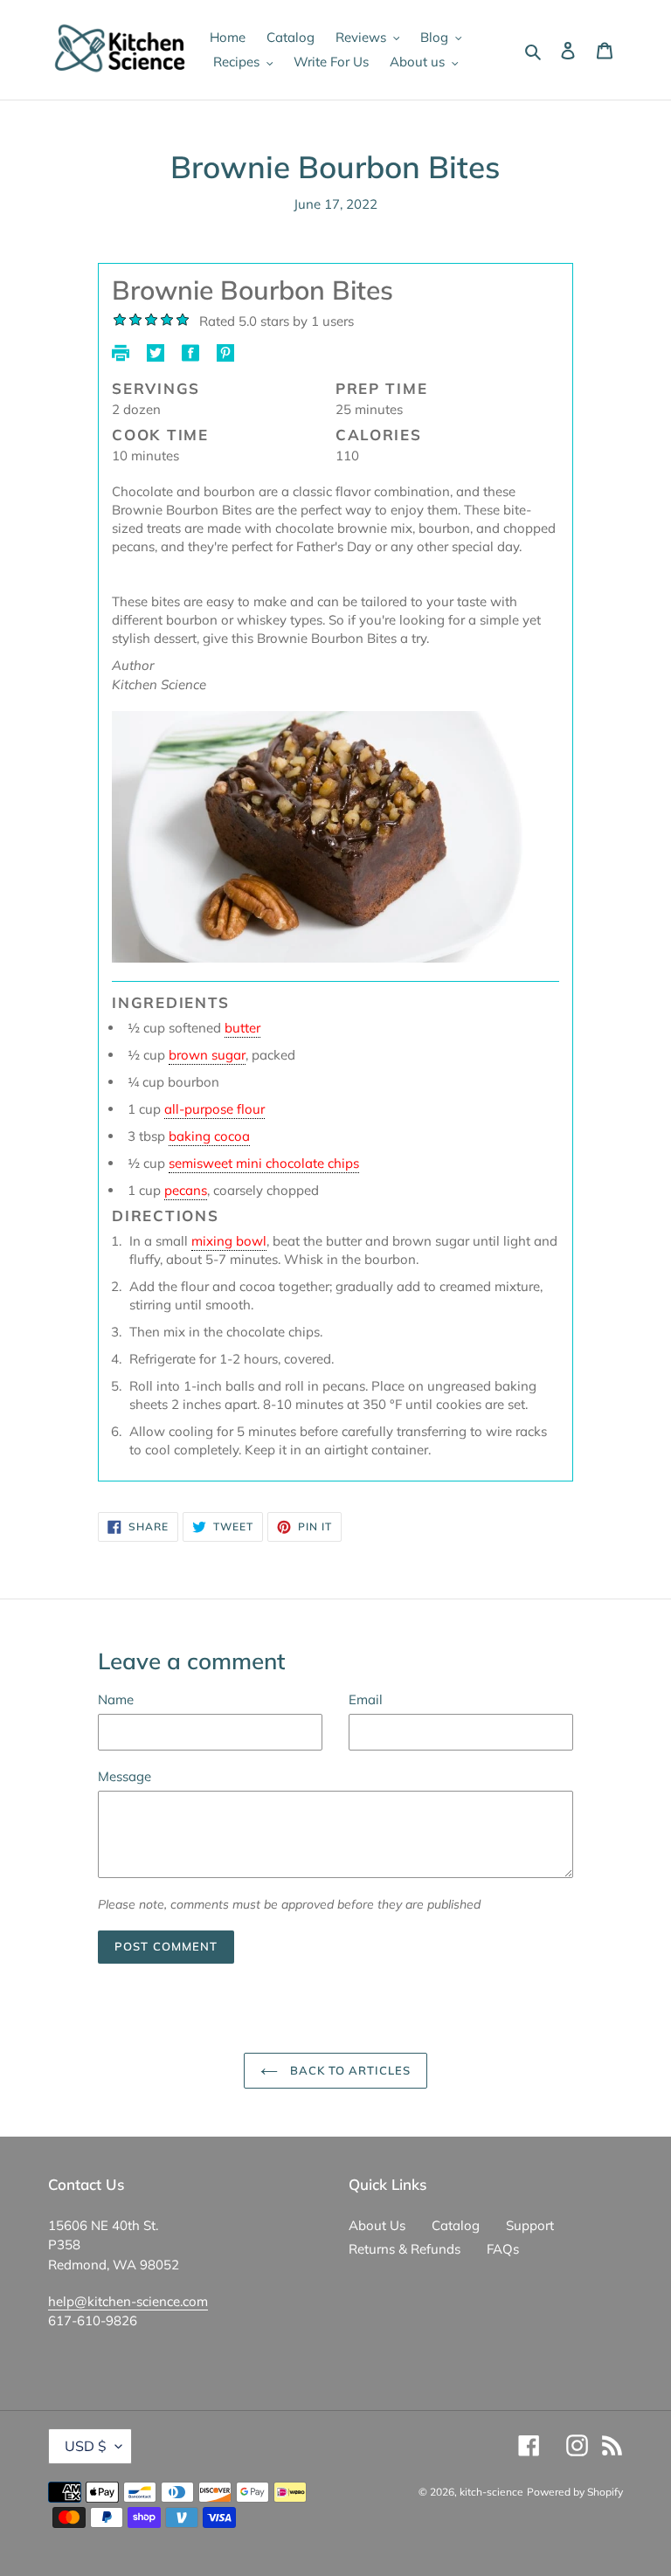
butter (242, 1028)
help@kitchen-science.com (128, 2301)
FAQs (503, 2249)
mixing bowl (229, 1241)
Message (125, 1776)
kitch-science (491, 2492)
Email (366, 1699)
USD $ (86, 2446)
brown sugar (207, 1055)
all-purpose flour (214, 1109)
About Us (377, 2225)
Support (530, 2225)
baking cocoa (209, 1136)
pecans (186, 1190)
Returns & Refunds (405, 2249)
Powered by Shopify (575, 2492)
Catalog (456, 2225)
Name (116, 1699)
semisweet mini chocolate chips (264, 1163)
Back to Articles (349, 2070)
